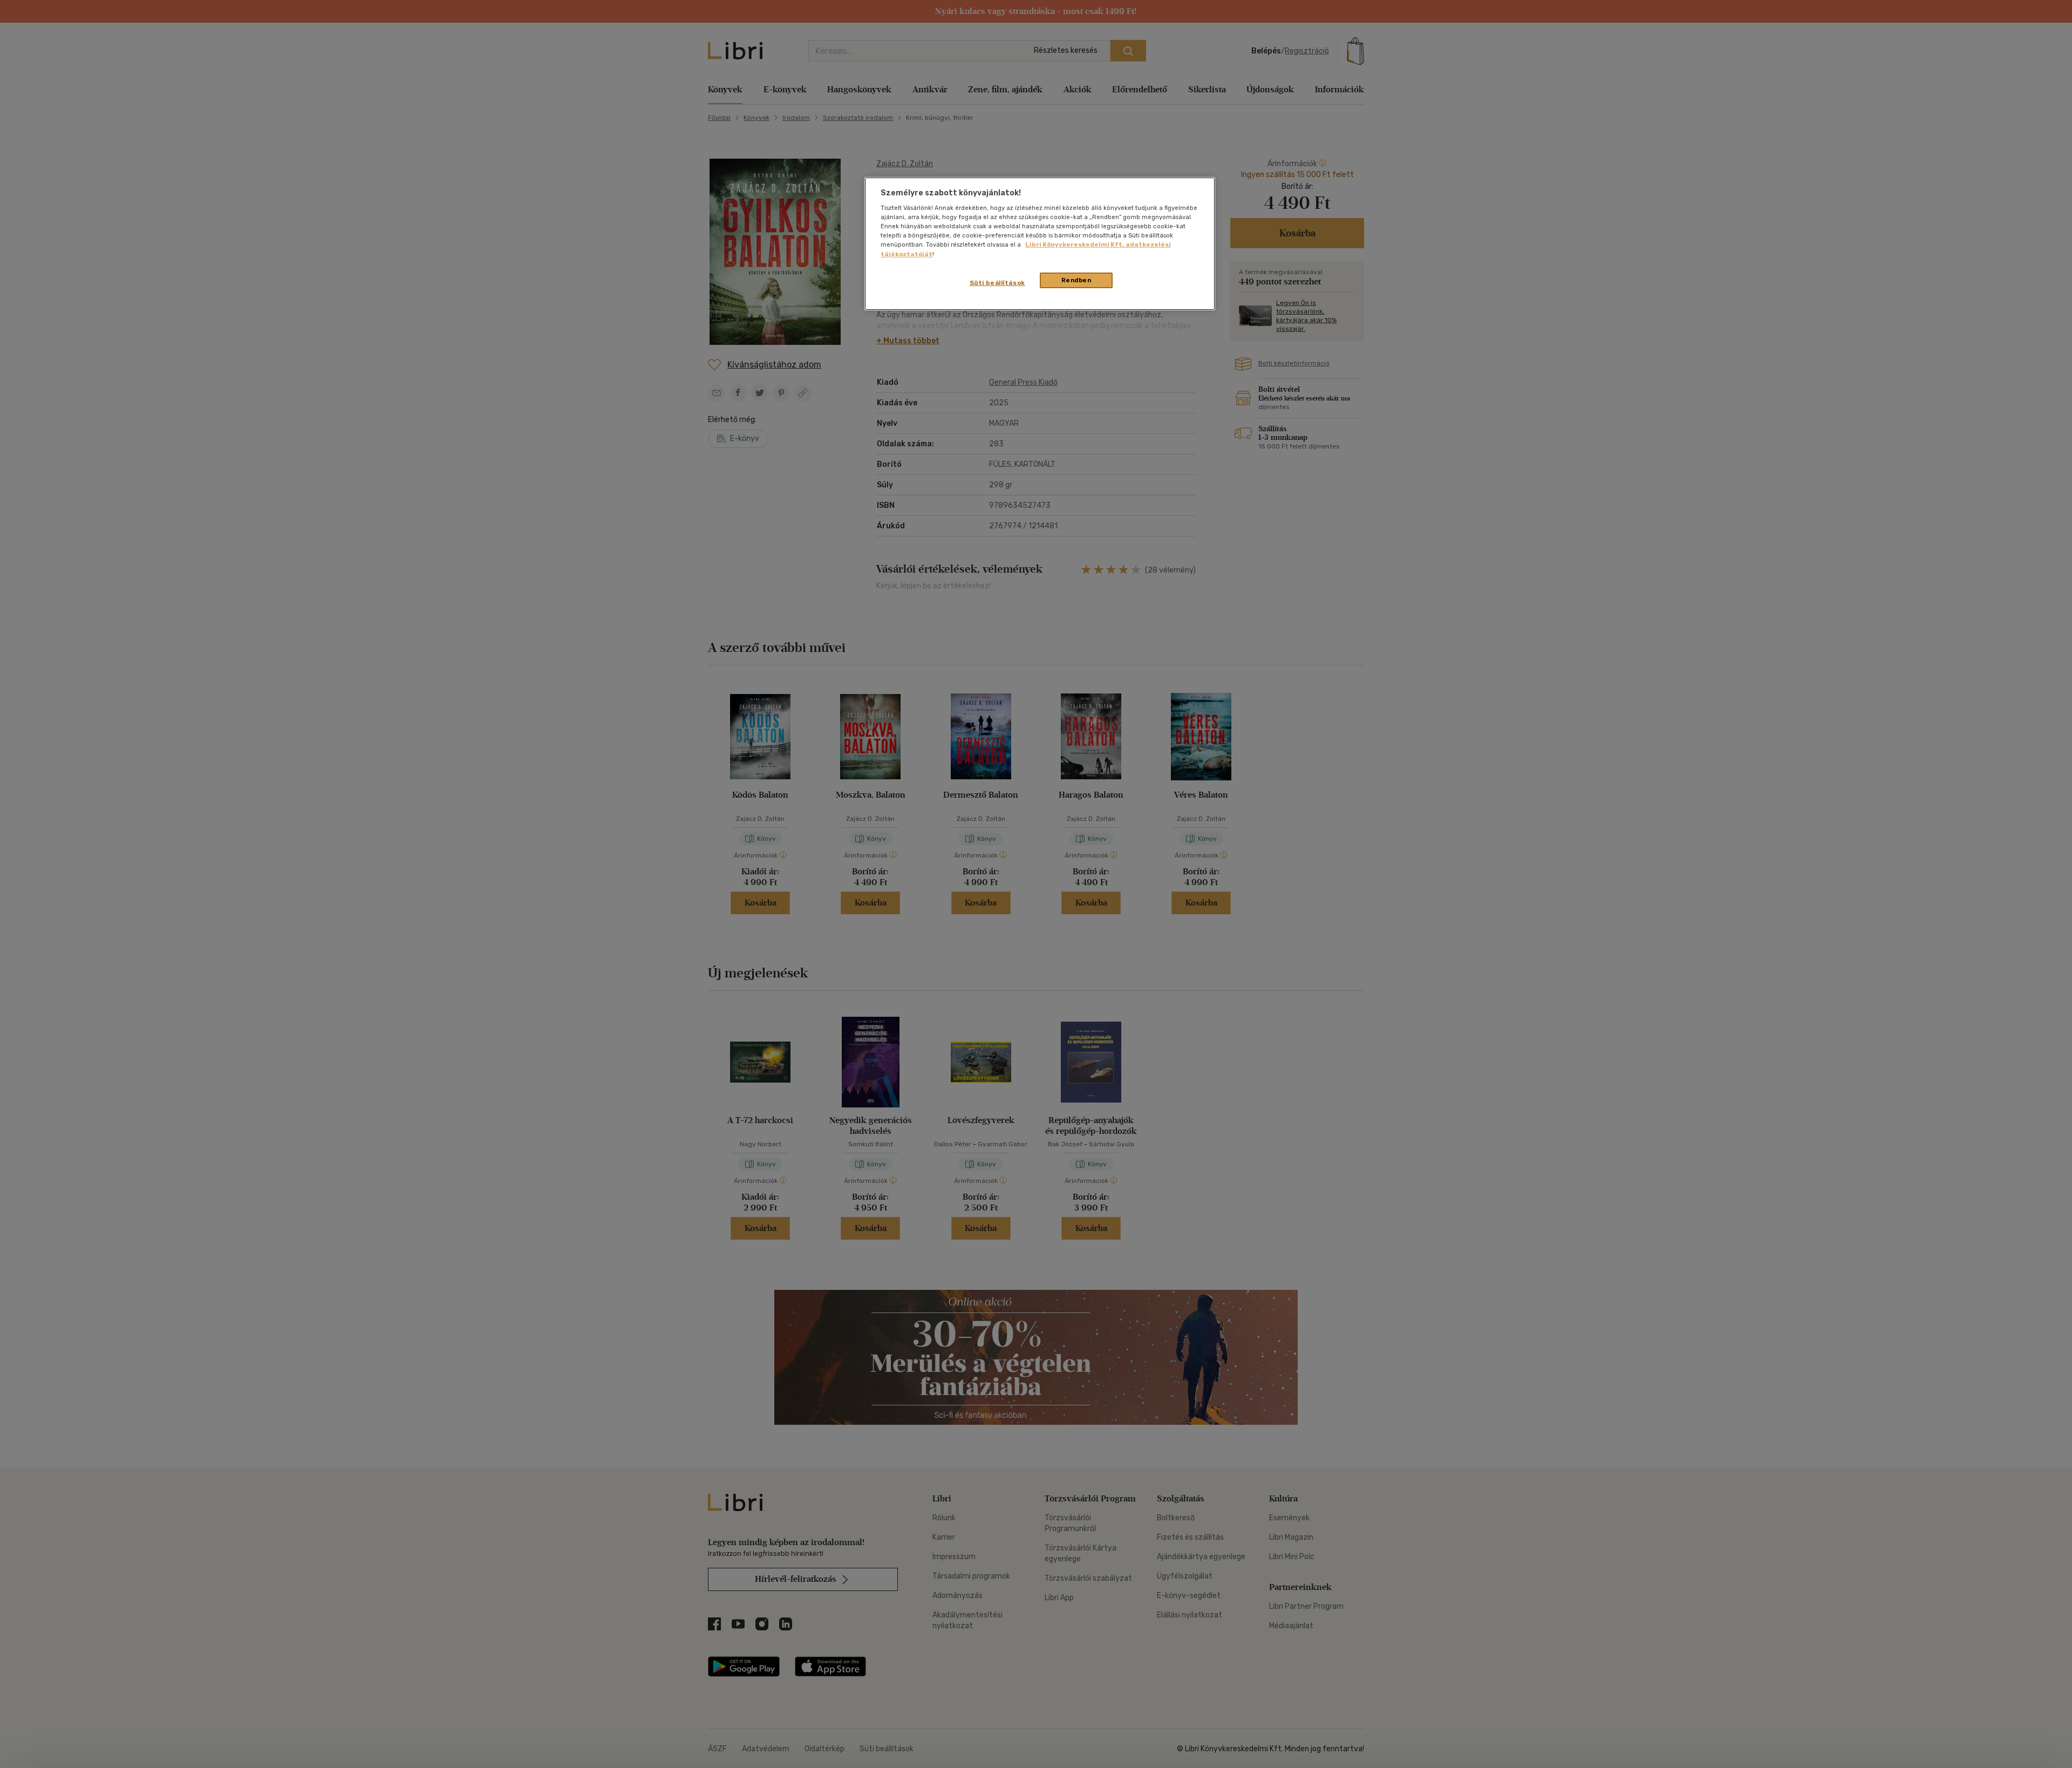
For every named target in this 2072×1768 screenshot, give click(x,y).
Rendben (1076, 280)
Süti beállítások (997, 283)
